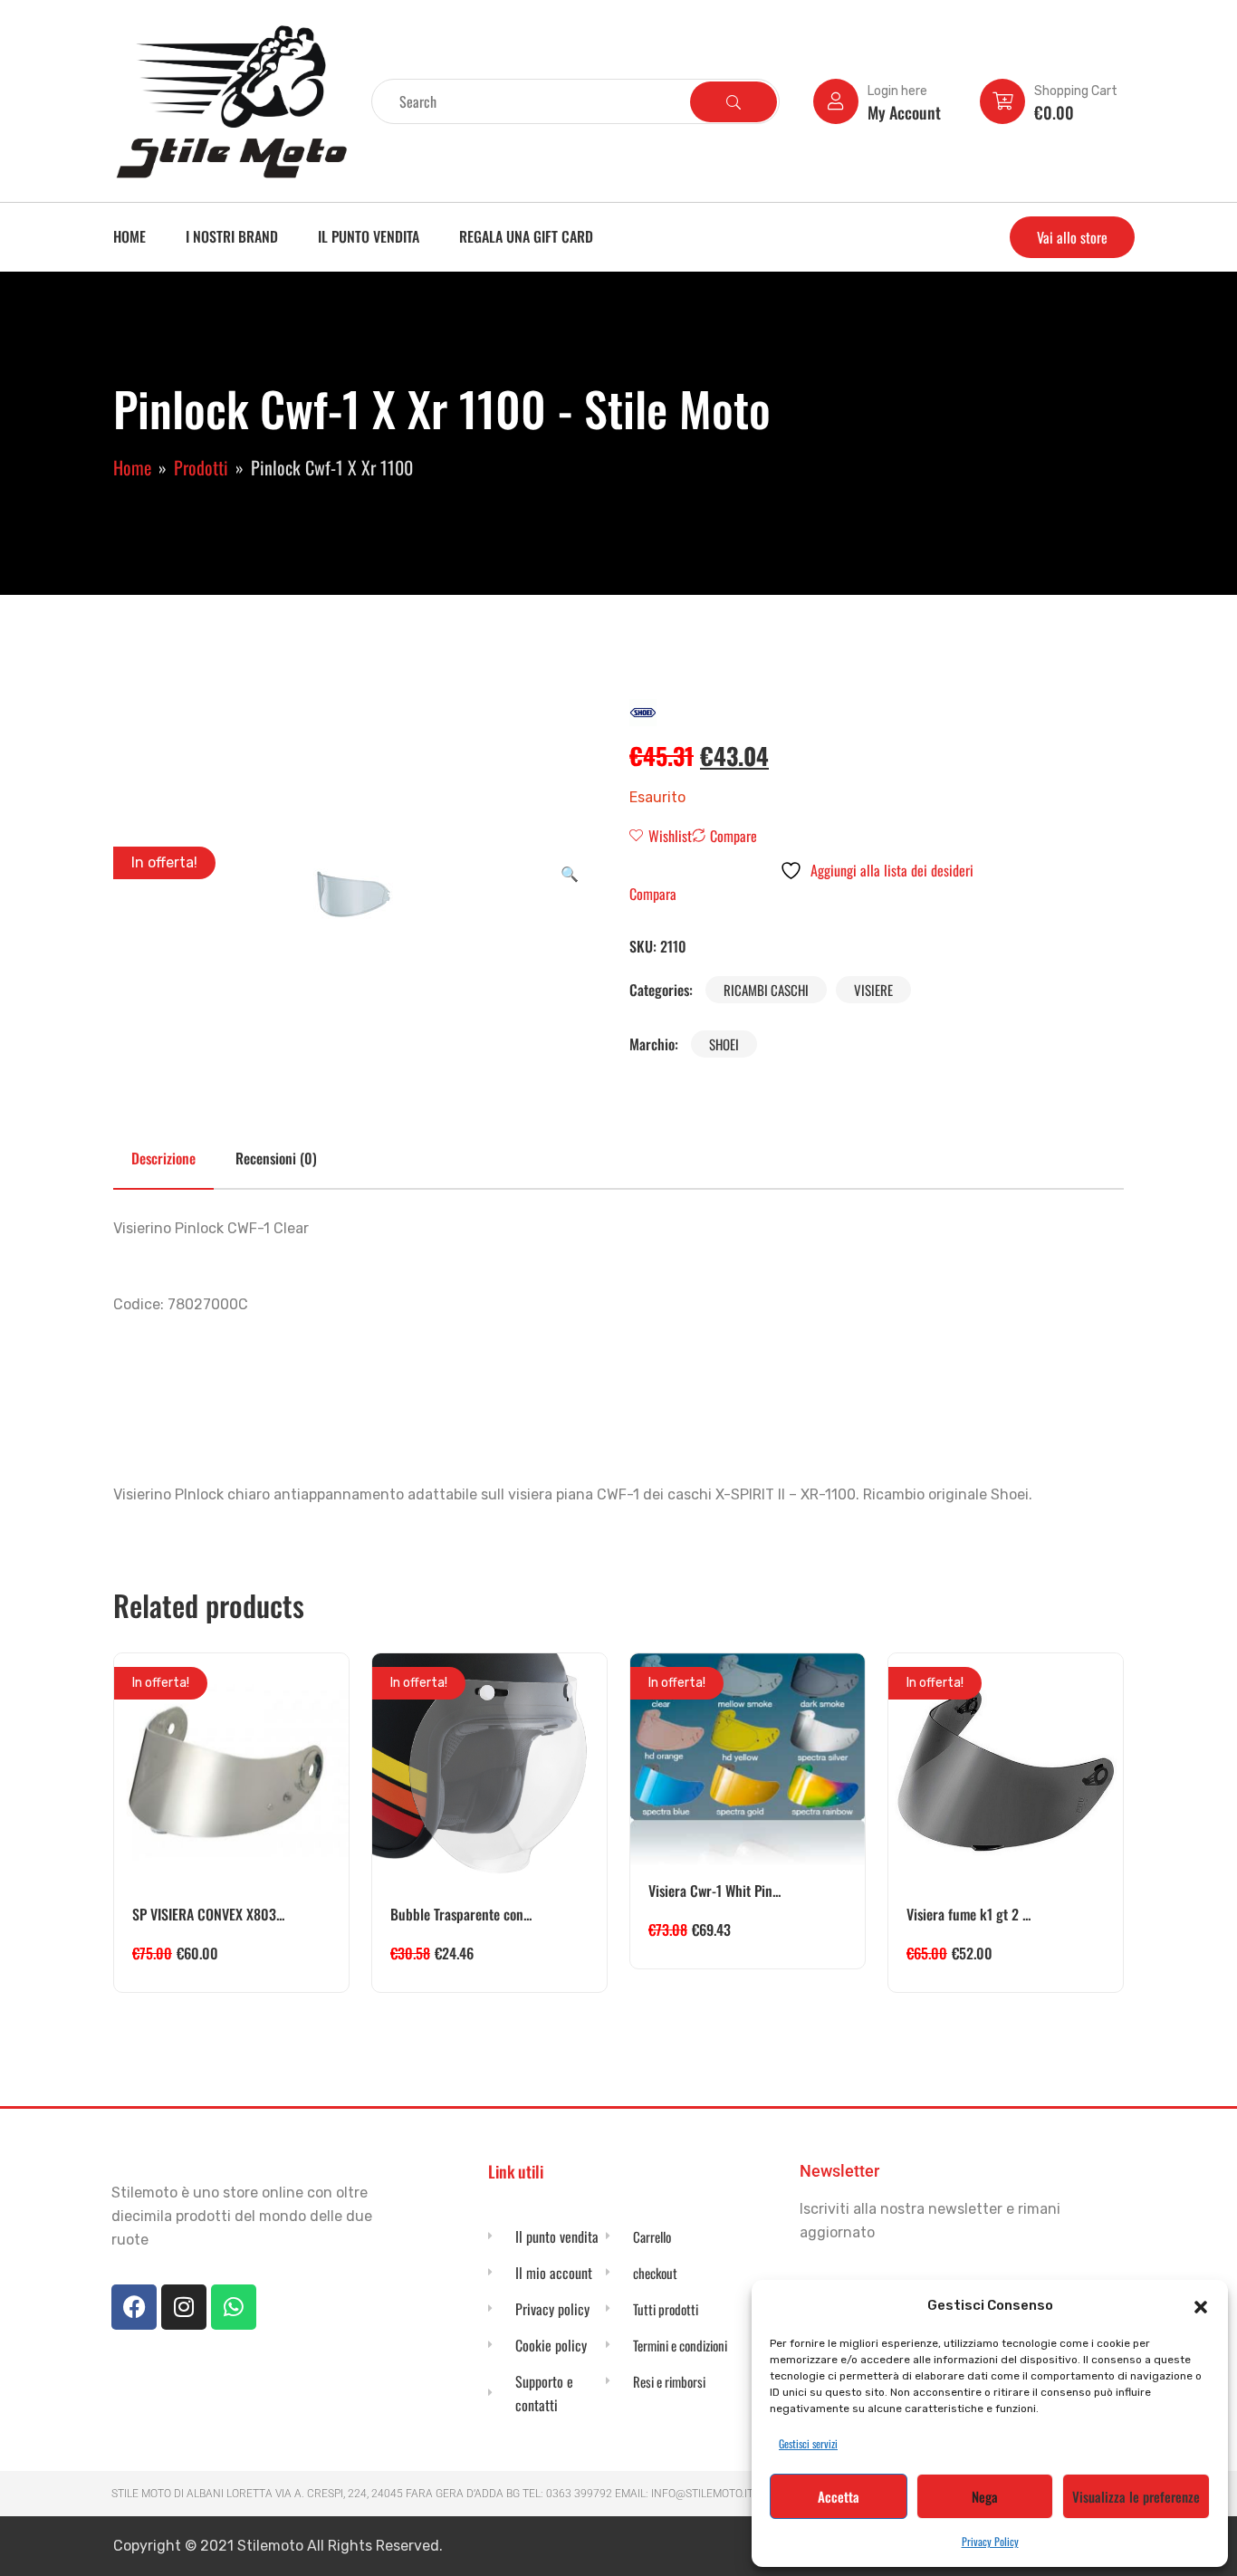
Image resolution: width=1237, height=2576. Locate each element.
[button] (1201, 2305)
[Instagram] (184, 2307)
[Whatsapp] (234, 2307)
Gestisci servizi (808, 2443)
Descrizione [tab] (163, 1158)
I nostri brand (232, 236)
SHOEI (724, 1044)
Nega (985, 2496)
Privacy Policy (990, 2541)
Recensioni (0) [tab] (276, 1158)
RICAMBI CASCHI (766, 990)
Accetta (839, 2496)
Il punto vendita (369, 236)
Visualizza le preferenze (1136, 2496)
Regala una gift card (526, 236)
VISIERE (873, 990)
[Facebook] (134, 2307)
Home (129, 236)
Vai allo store (1072, 237)
